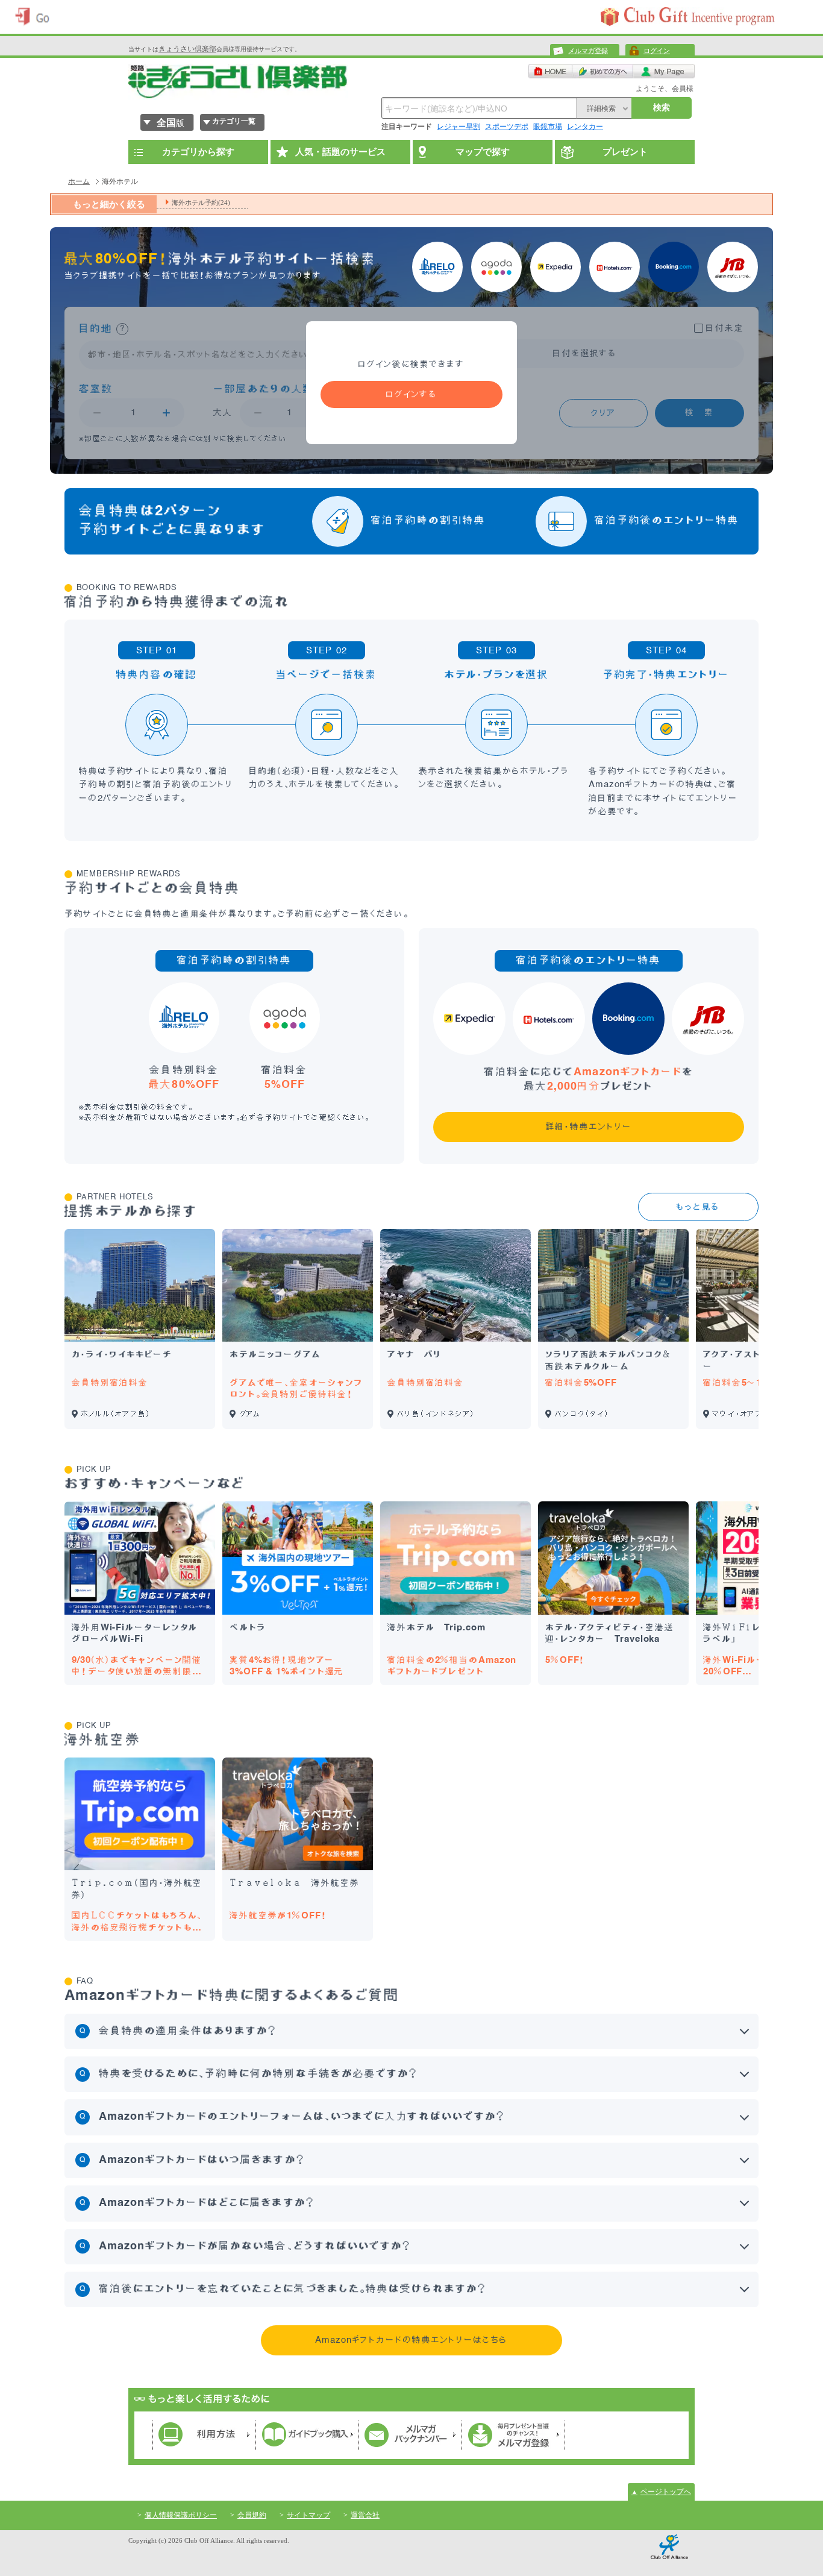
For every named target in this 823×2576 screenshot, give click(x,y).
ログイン (657, 51)
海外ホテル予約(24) (201, 203)
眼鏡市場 (548, 127)
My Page (664, 71)
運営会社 (365, 2515)
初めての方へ (603, 71)
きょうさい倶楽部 (187, 49)
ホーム (79, 181)
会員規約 (252, 2515)
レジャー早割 (458, 127)
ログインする (411, 394)
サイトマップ (308, 2515)
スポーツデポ (507, 127)
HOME (550, 71)
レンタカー (585, 127)
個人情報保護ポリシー (181, 2515)
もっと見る (698, 1207)
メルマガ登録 (588, 51)
